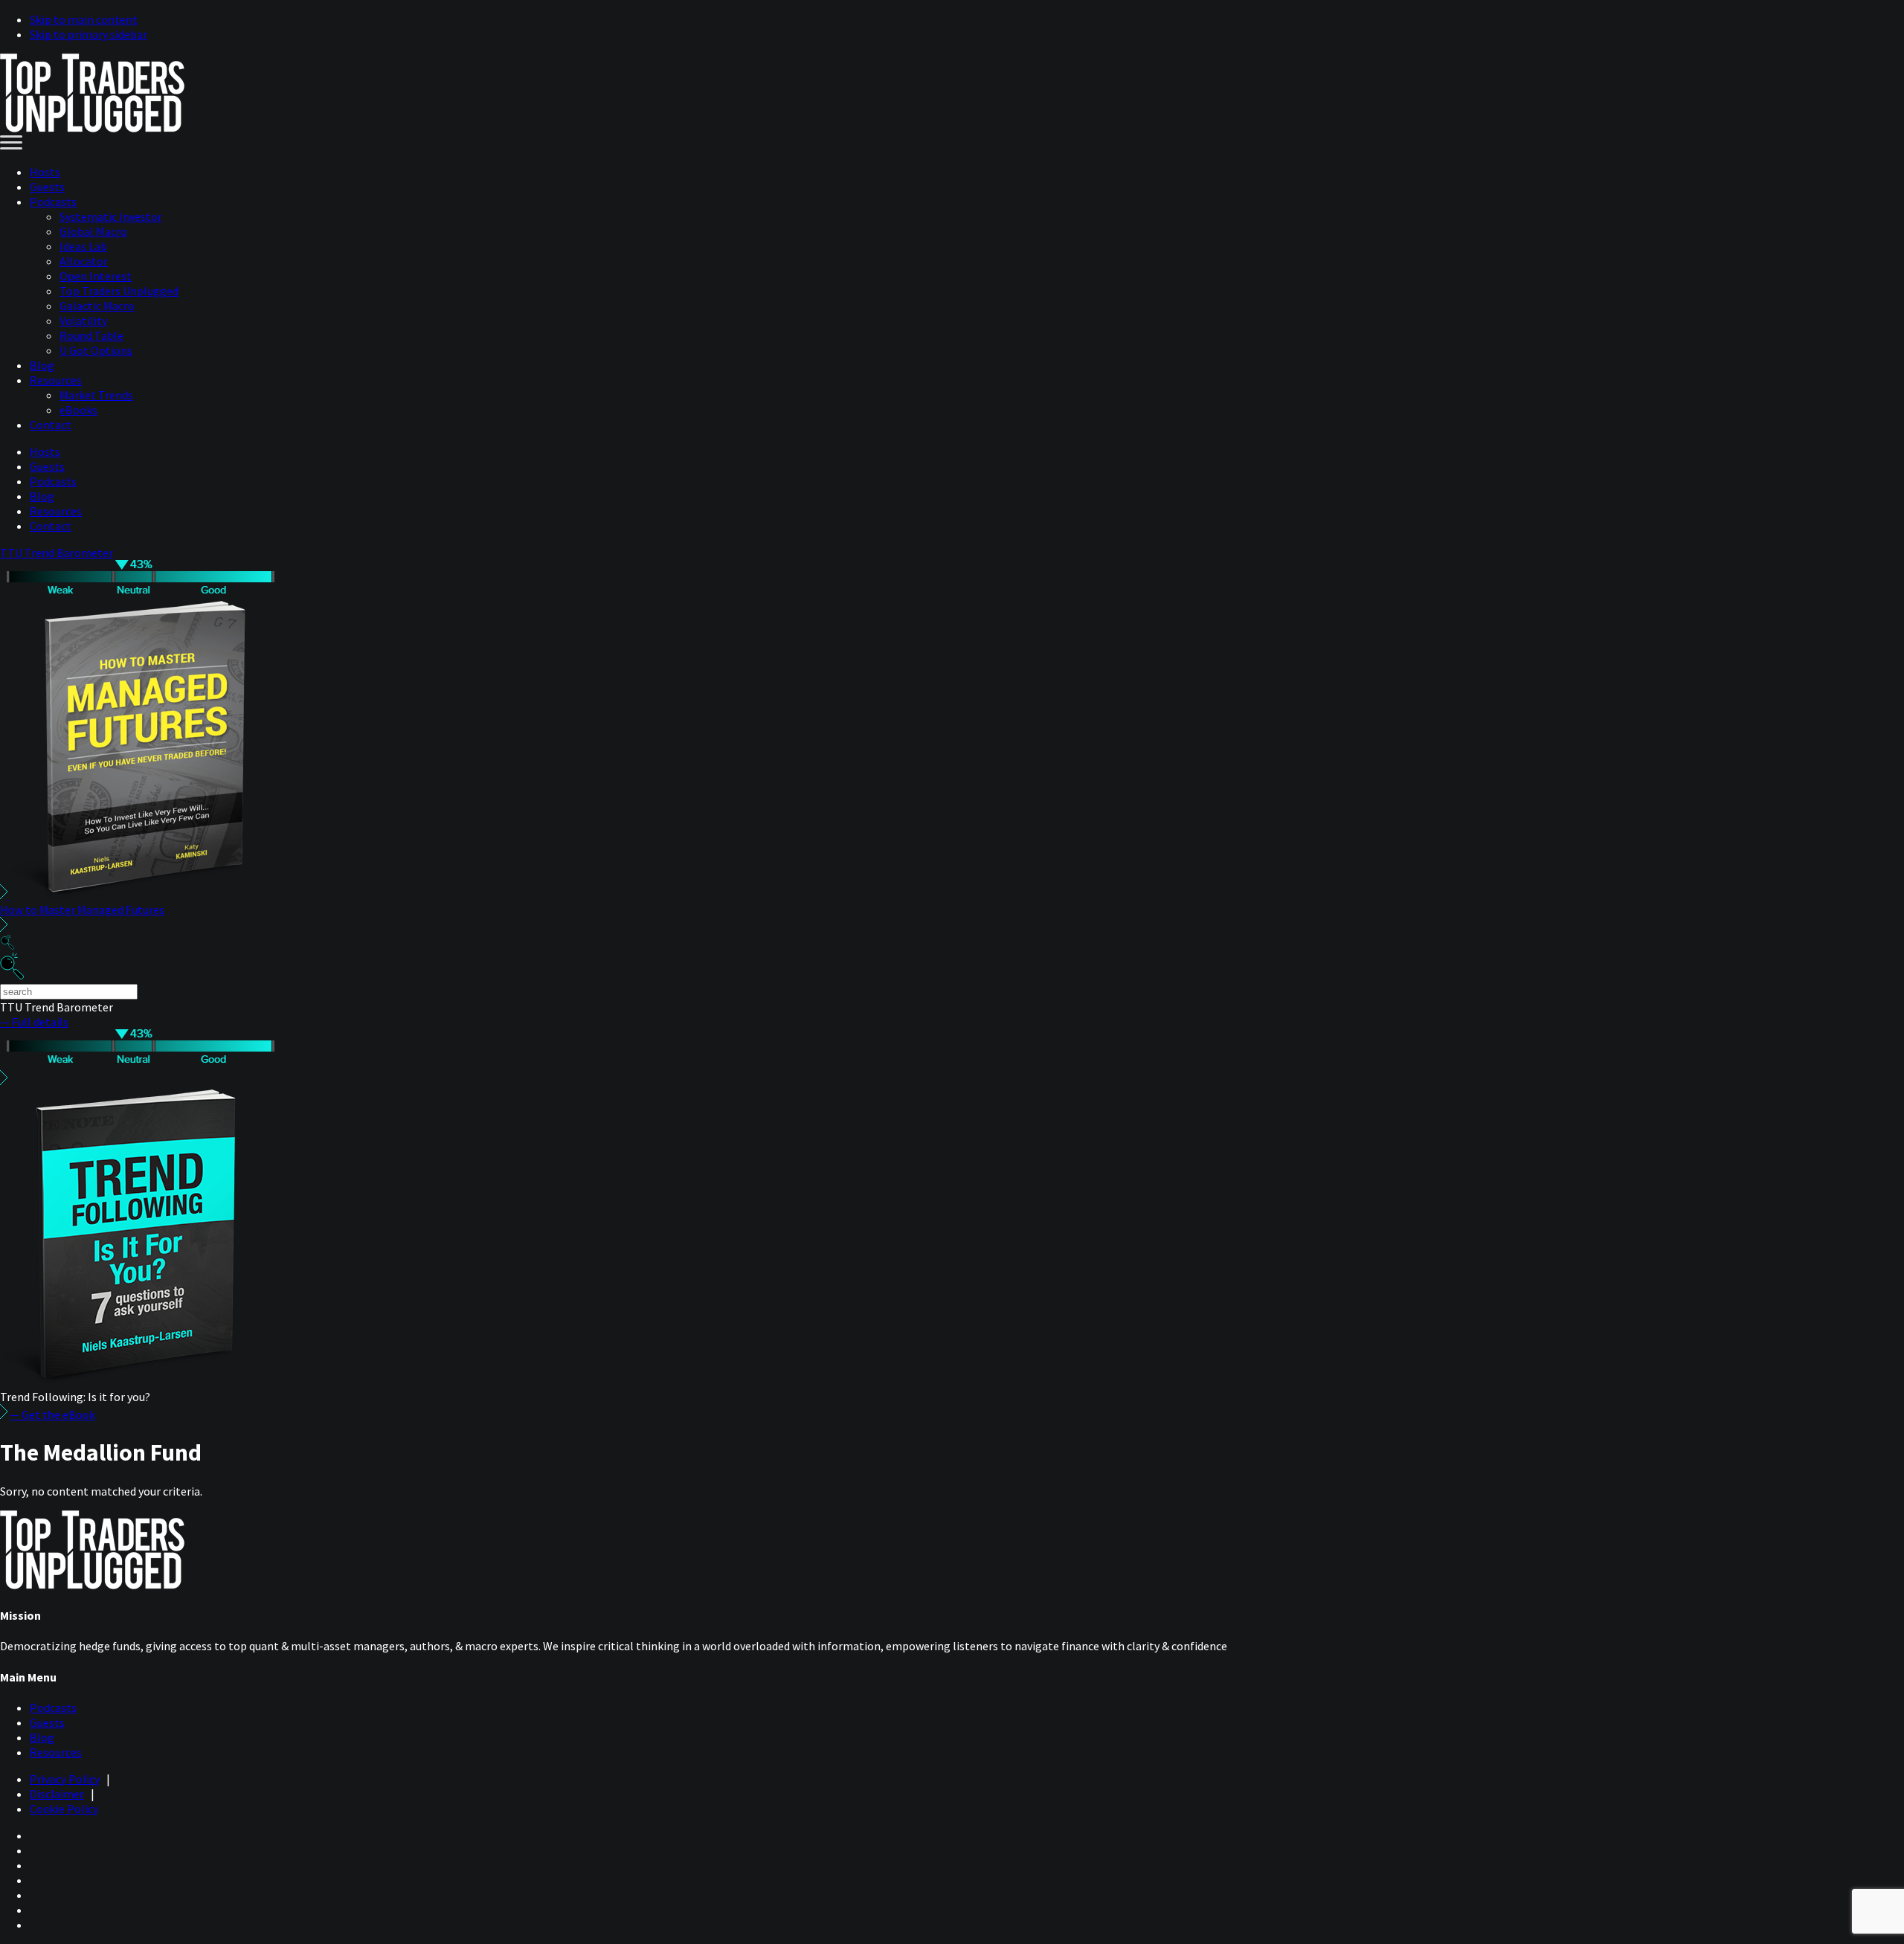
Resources (56, 380)
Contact (51, 425)
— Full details (34, 1022)
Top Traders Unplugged (119, 291)
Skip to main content (84, 19)
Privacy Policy (65, 1779)
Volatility (83, 321)
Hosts (45, 172)
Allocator (84, 261)
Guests (47, 187)
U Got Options (96, 350)
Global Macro (93, 231)
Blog (42, 365)
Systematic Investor (111, 216)
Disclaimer (57, 1794)
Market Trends (96, 395)
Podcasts (53, 202)
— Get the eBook (52, 1414)
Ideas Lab (83, 246)
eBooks (78, 410)
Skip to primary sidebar (89, 34)
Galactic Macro (97, 306)
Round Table (91, 335)
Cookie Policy (64, 1809)
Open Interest (96, 276)
